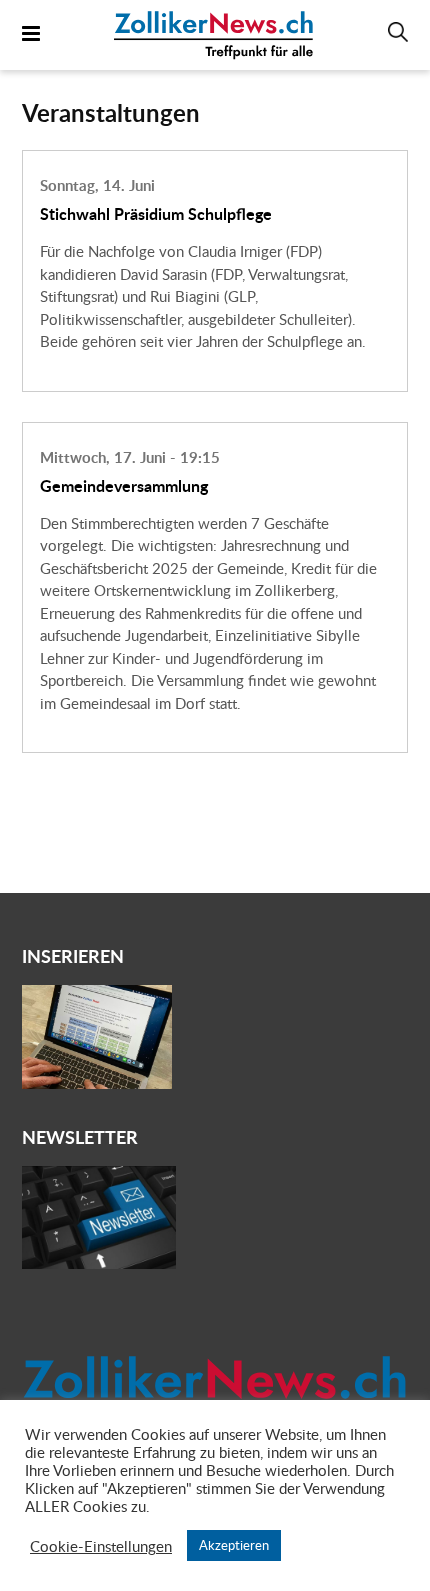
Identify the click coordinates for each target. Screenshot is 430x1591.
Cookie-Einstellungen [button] (101, 1546)
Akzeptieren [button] (234, 1545)
